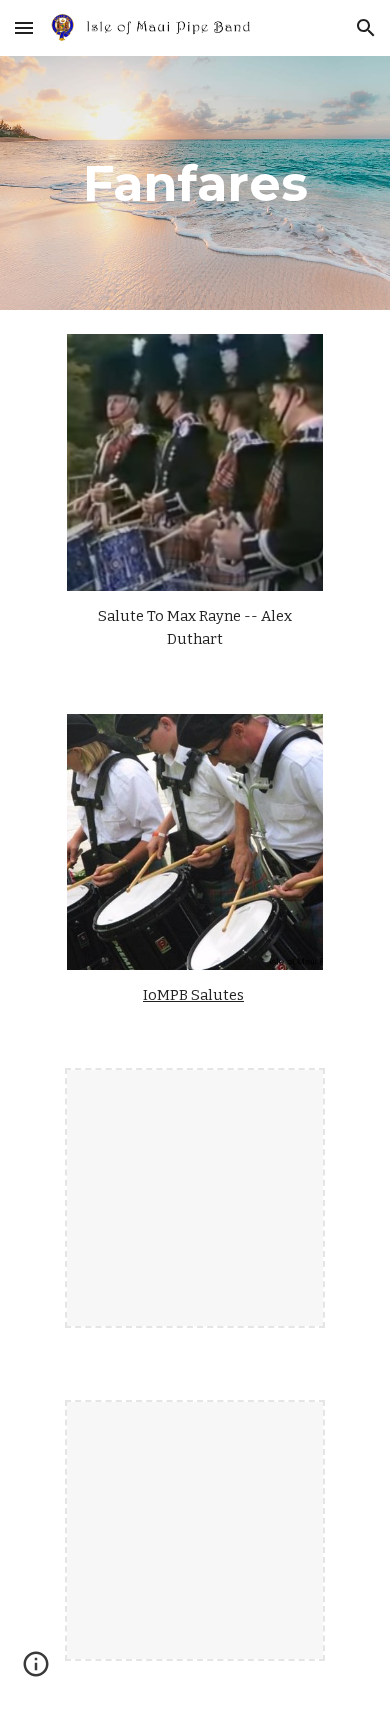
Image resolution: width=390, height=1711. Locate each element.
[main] (195, 183)
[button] (24, 27)
